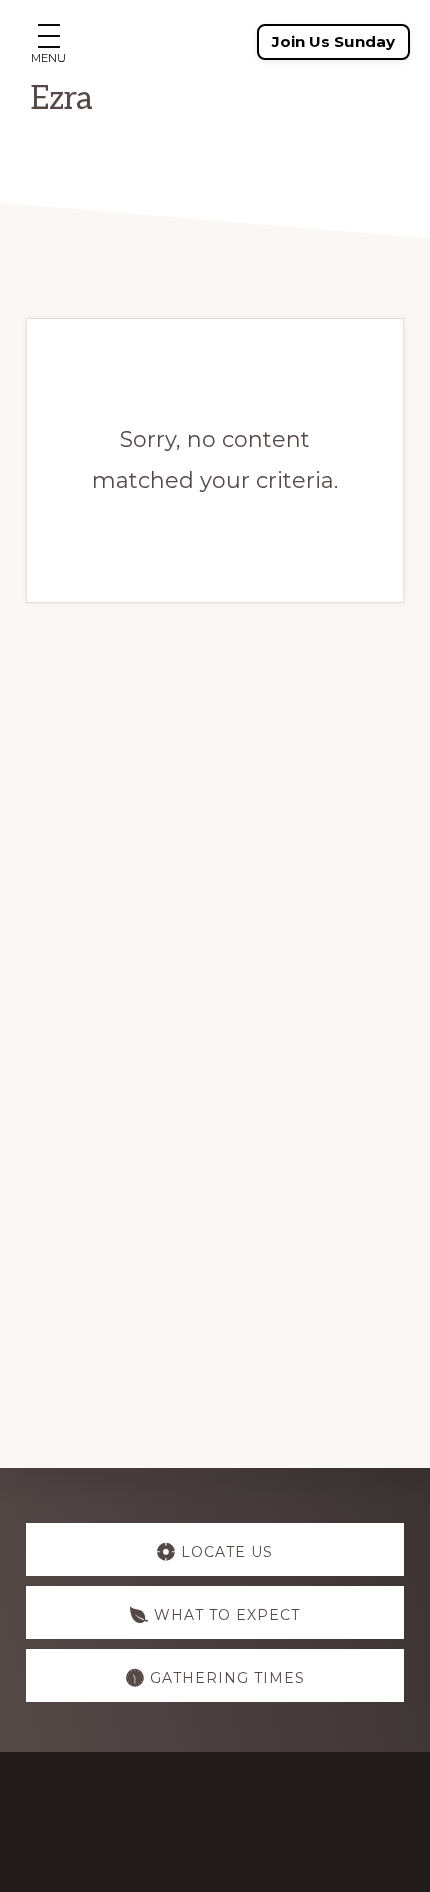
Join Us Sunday (333, 41)
